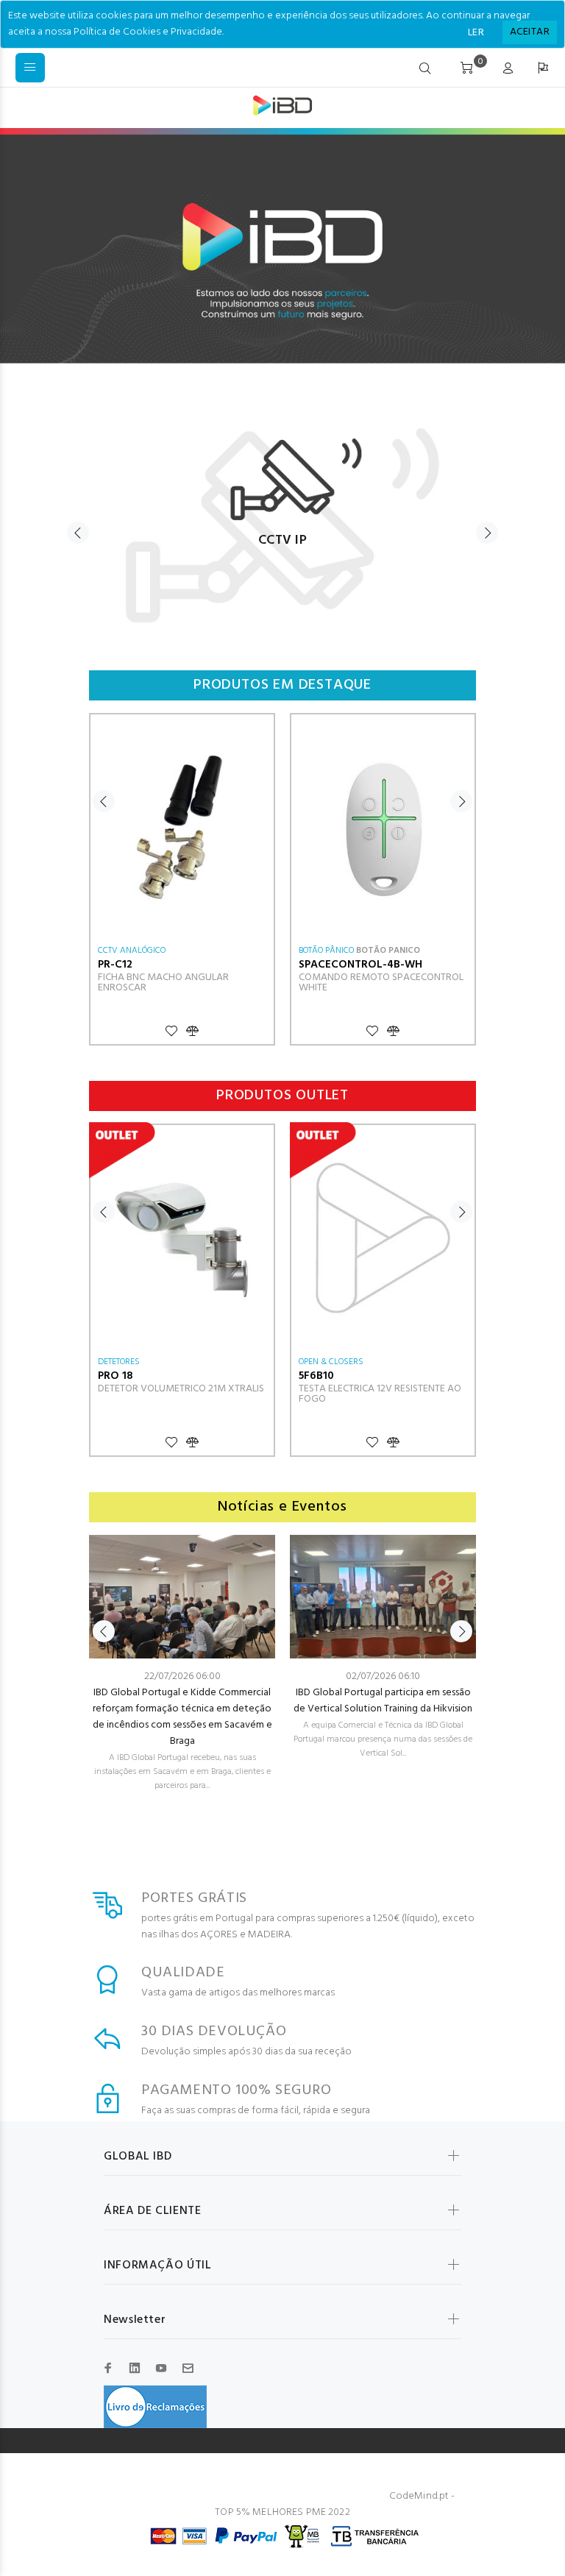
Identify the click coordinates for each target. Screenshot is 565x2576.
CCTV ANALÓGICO (132, 951)
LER (476, 33)
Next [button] (487, 533)
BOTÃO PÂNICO (326, 951)
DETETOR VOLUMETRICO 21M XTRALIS (181, 1389)
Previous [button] (78, 533)
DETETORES (119, 1362)
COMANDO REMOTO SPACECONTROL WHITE (381, 983)
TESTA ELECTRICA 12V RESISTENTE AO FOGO (380, 1394)
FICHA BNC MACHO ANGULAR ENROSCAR (163, 983)
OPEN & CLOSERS (331, 1362)
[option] (282, 518)
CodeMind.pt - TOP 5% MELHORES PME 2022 (335, 2504)
